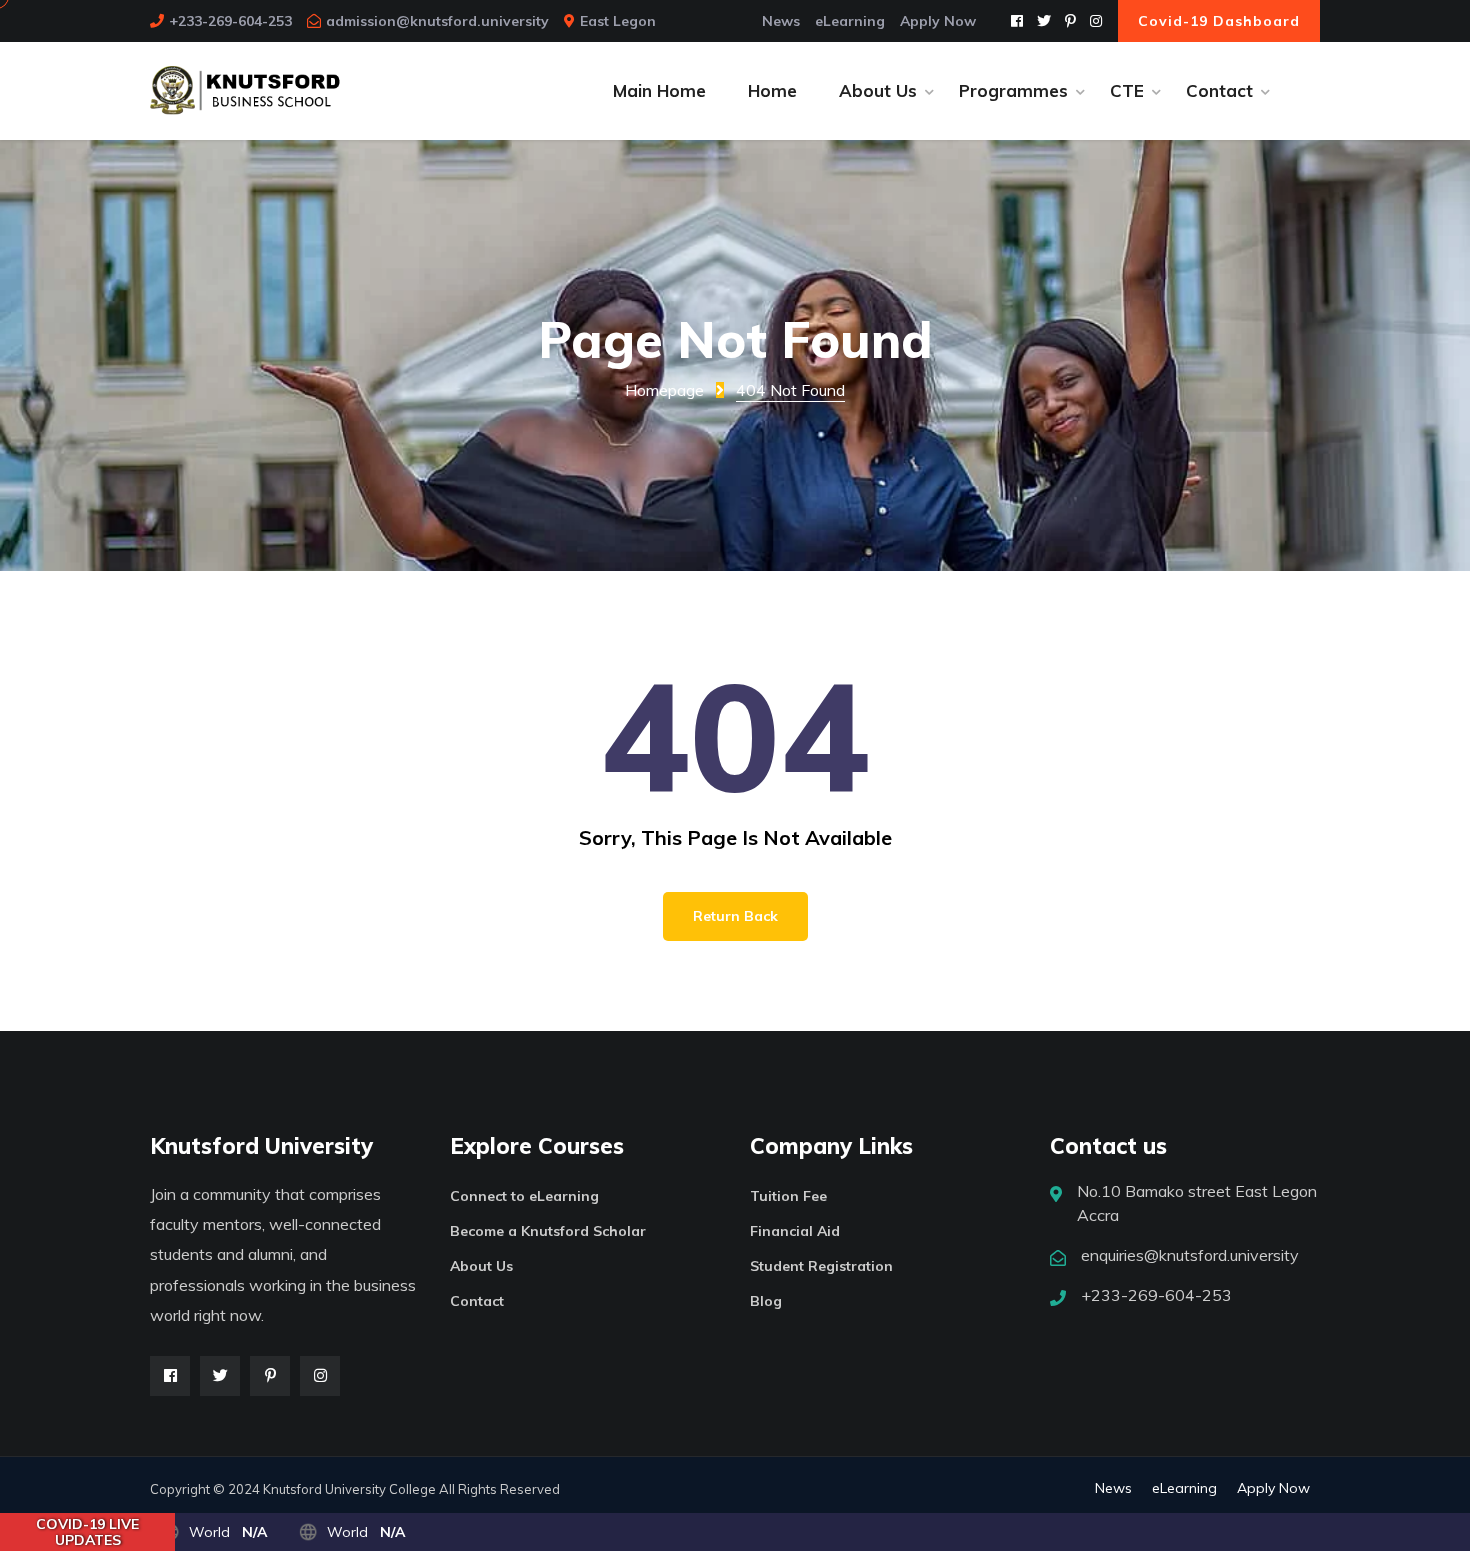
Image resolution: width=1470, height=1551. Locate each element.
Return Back (735, 916)
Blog (766, 1301)
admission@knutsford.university (437, 21)
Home (772, 90)
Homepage (664, 390)
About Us (481, 1266)
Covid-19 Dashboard (1219, 21)
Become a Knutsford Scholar (548, 1231)
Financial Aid (795, 1231)
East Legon (618, 21)
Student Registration (821, 1266)
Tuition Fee (788, 1196)
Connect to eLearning (524, 1196)
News (781, 21)
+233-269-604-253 (230, 21)
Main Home (659, 90)
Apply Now (938, 21)
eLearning (850, 21)
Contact (477, 1301)
